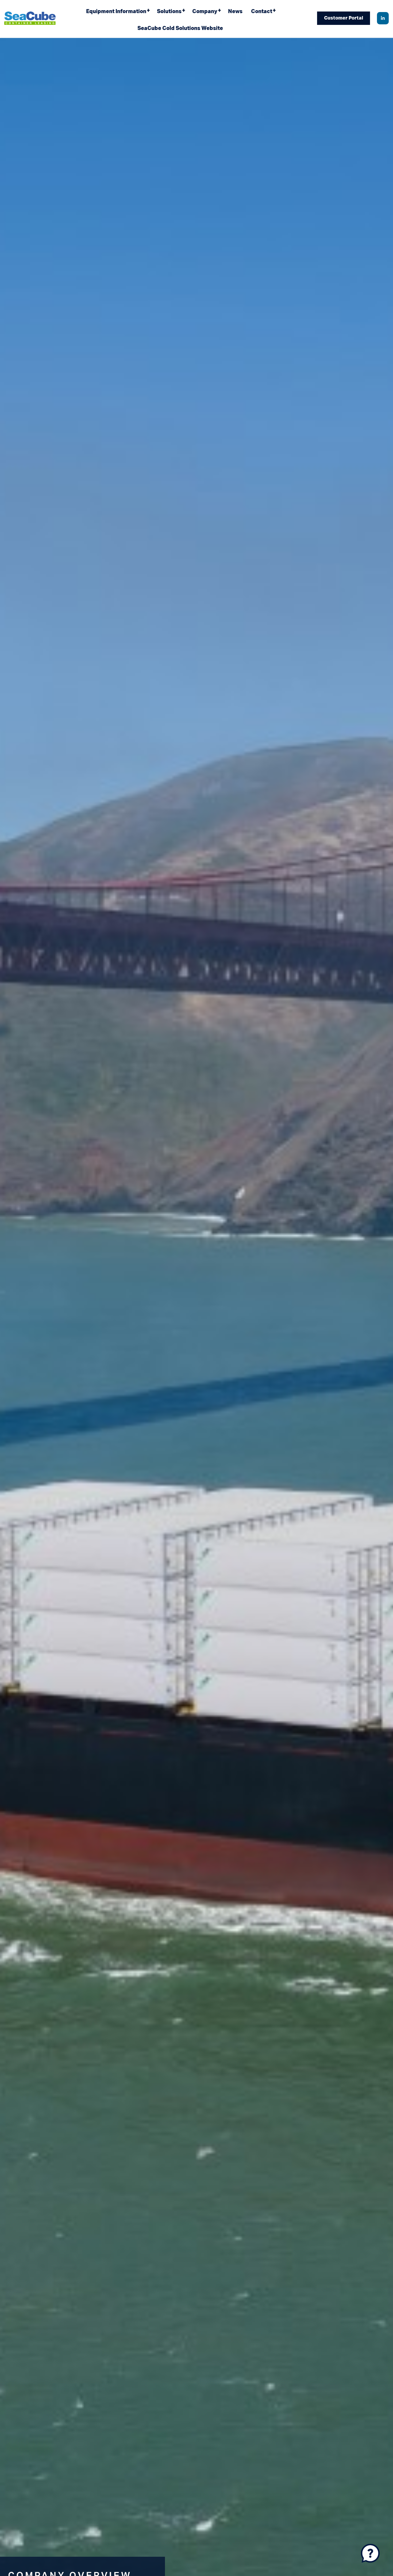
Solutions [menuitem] (169, 12)
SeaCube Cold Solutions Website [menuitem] (180, 28)
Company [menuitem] (205, 12)
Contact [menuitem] (262, 12)
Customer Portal (344, 18)
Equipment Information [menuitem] (116, 12)
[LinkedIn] (383, 18)
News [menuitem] (235, 12)
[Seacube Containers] (30, 18)
